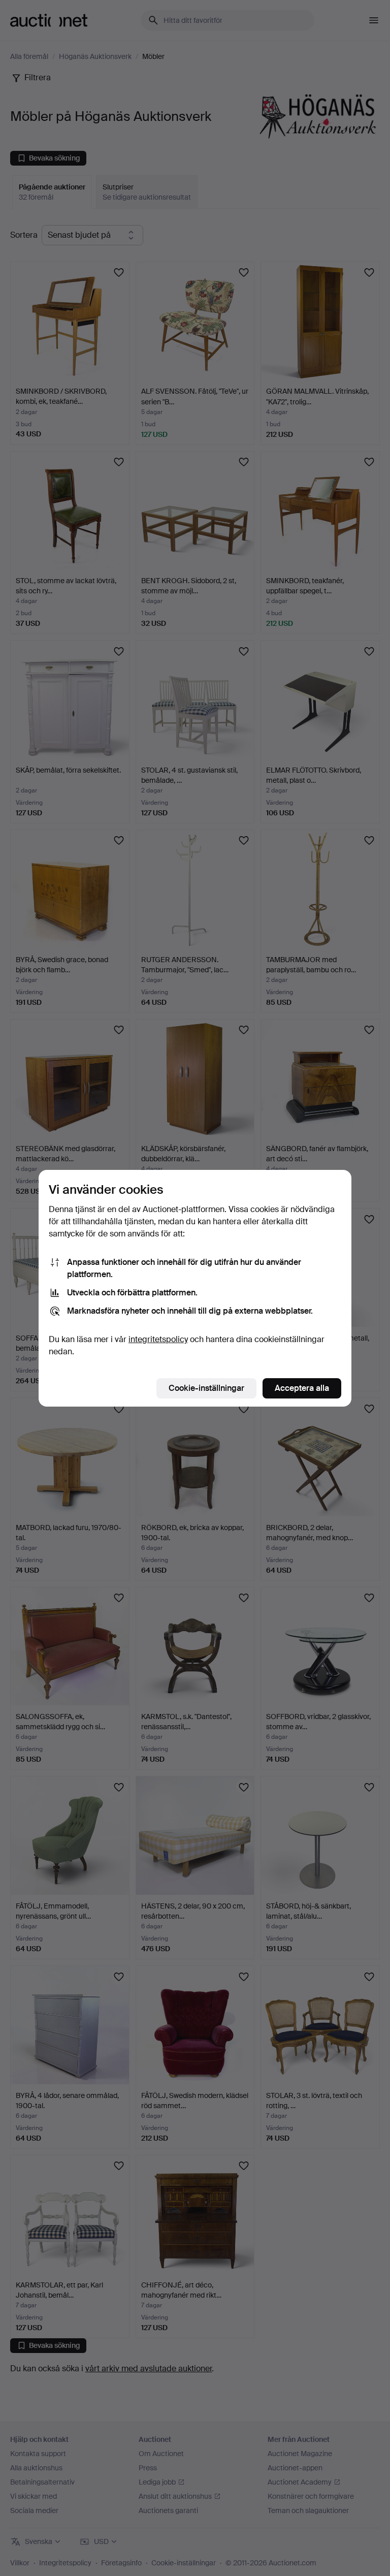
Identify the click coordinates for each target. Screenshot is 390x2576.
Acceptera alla (302, 1388)
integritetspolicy (158, 1339)
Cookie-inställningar (206, 1388)
